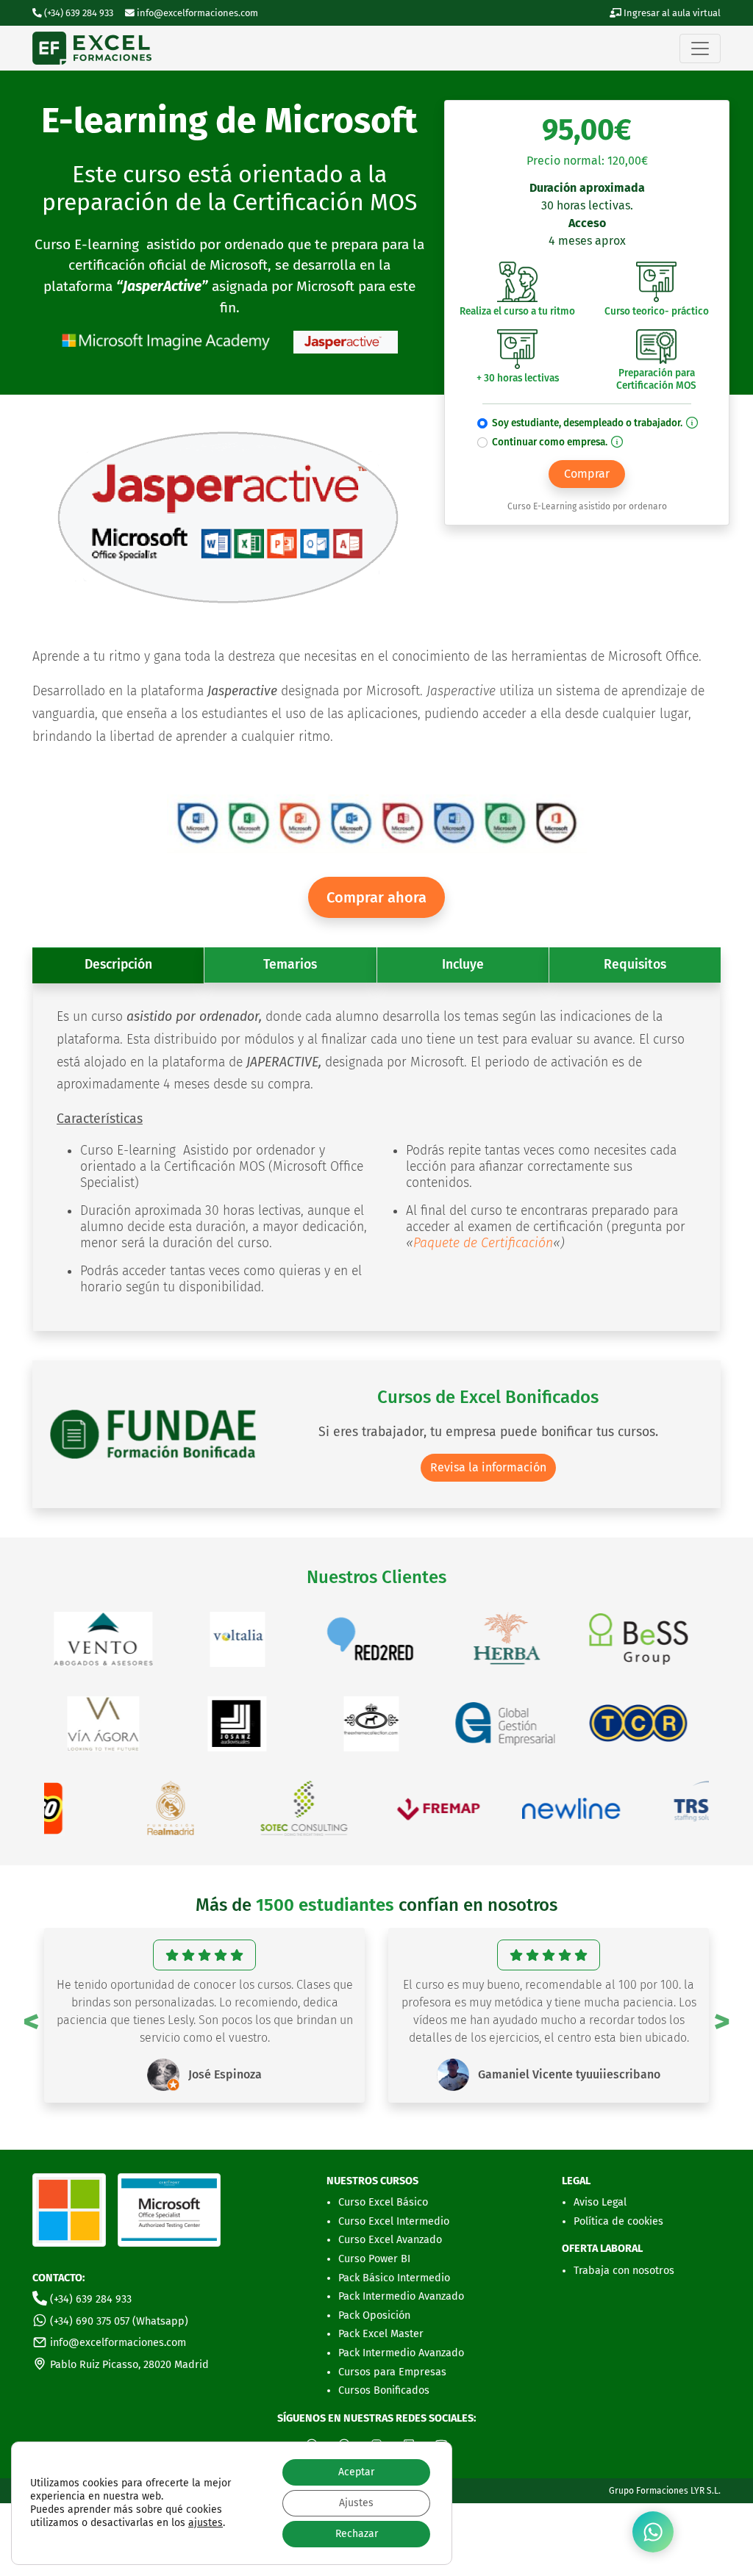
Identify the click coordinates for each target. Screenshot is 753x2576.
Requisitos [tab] (635, 965)
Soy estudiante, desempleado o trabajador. (588, 423)
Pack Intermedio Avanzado (401, 2296)
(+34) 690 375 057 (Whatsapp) (118, 2321)
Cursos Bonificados (384, 2390)
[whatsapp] (653, 2532)
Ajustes (356, 2503)
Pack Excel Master (381, 2334)
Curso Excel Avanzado (390, 2240)
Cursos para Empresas (392, 2372)
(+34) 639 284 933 (89, 2299)
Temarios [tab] (290, 965)
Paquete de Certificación (483, 1243)
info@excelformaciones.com (196, 13)
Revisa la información (488, 1467)
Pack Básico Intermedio (394, 2278)
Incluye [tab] (463, 965)
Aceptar (356, 2472)
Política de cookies (618, 2221)
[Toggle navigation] (700, 49)
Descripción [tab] (118, 965)
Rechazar (357, 2534)
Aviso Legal (600, 2202)
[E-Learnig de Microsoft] (92, 48)
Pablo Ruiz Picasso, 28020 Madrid (128, 2365)
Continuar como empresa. (551, 442)
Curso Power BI (374, 2259)
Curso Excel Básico (383, 2202)
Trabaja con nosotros (624, 2271)
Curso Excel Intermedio (394, 2221)
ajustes (206, 2523)
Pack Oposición (374, 2315)
